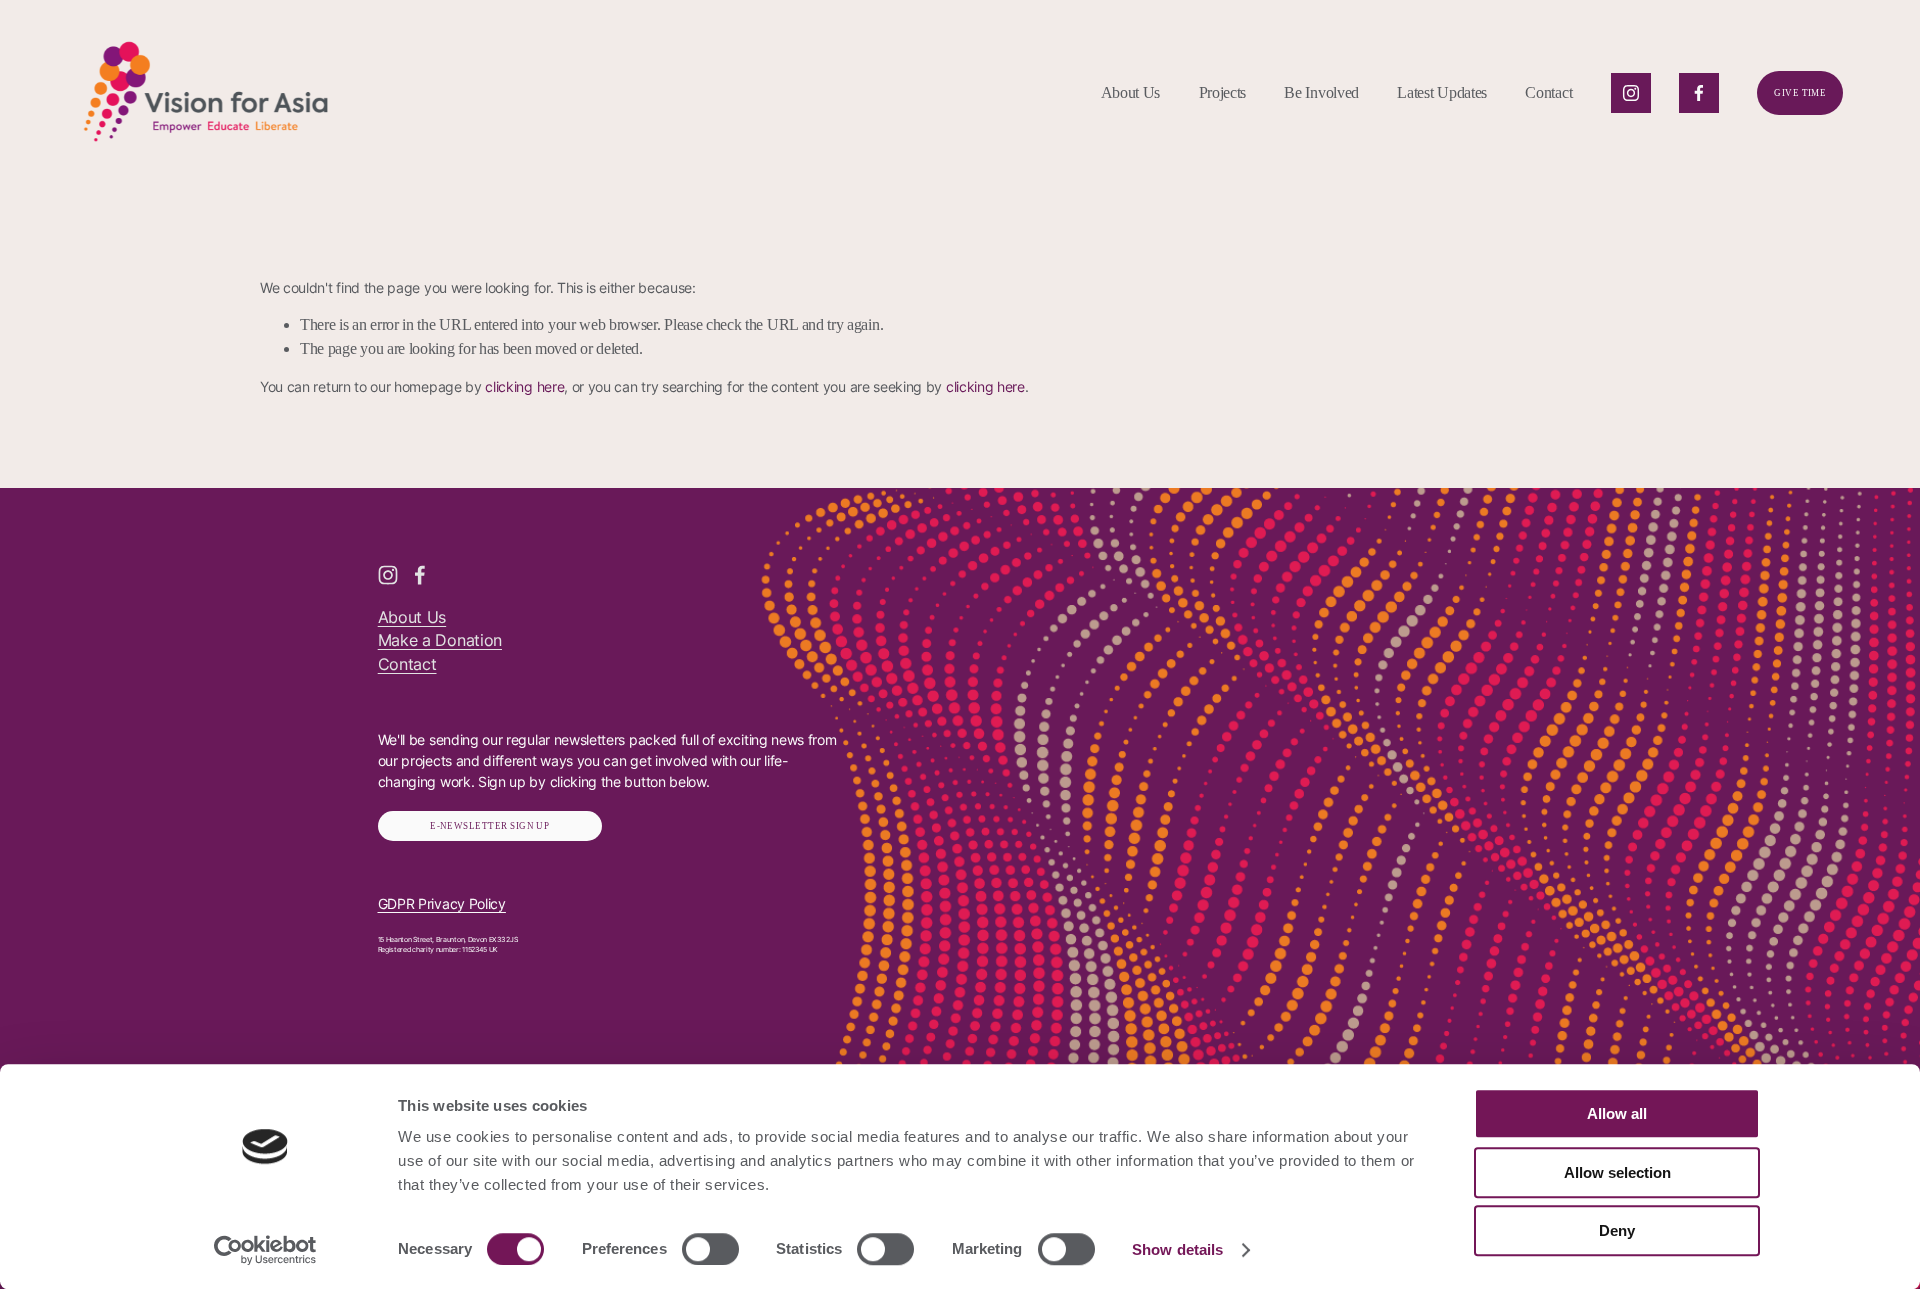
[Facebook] (1699, 93)
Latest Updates (1442, 92)
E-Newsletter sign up (489, 826)
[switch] (710, 1249)
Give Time (1800, 93)
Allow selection (1617, 1172)
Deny (1617, 1230)
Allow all (1617, 1113)
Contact (1548, 92)
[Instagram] (1631, 93)
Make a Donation (440, 640)
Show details (1177, 1249)
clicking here (524, 386)
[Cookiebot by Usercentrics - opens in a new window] (265, 1250)
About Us (412, 617)
